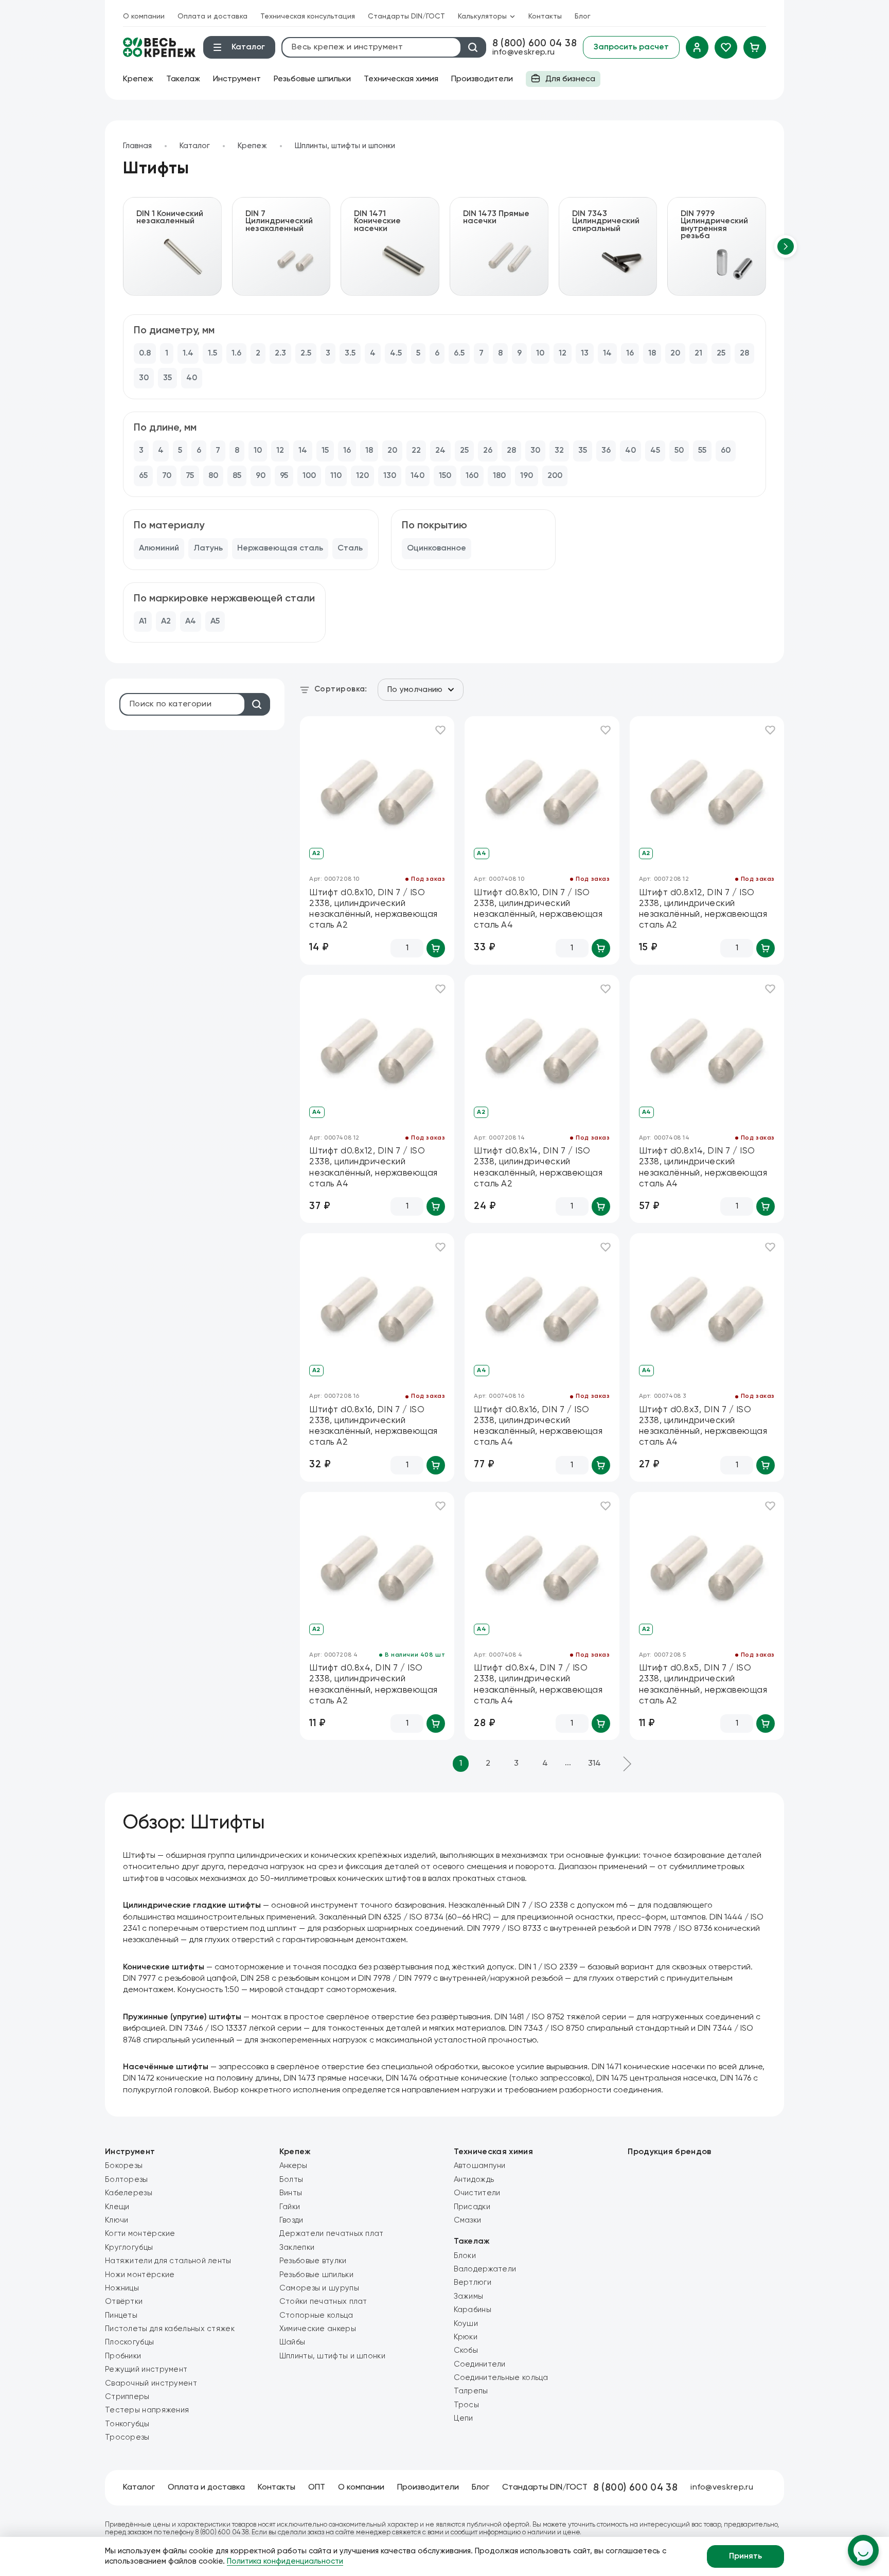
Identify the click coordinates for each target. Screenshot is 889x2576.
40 (192, 378)
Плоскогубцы (129, 2342)
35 (167, 378)
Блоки (465, 2256)
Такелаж (183, 79)
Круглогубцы (129, 2248)
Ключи (117, 2220)
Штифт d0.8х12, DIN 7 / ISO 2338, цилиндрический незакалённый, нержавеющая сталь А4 (374, 1168)
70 (167, 476)
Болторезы (127, 2180)
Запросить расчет (631, 47)
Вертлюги (473, 2282)
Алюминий (159, 548)
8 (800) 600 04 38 (535, 43)
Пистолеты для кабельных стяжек (170, 2329)
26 (488, 451)
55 (702, 451)
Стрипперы (127, 2397)
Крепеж (138, 79)
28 (744, 353)
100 (309, 476)
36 (606, 451)
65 (143, 476)
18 (652, 353)
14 (607, 353)
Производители (482, 79)
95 (284, 476)
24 (440, 451)
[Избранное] (726, 47)
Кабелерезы (129, 2193)
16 (630, 353)
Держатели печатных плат (332, 2234)
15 (325, 451)
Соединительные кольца (501, 2378)
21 (698, 353)
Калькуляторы (482, 16)
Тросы (467, 2405)
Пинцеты (121, 2315)
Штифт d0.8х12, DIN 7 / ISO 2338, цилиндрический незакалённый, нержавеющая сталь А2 (703, 909)
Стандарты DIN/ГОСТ (406, 16)
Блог (583, 16)
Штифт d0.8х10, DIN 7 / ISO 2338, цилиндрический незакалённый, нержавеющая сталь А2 (374, 909)
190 (527, 476)
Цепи (464, 2418)
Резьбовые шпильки (312, 79)
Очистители (477, 2193)
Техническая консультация (308, 16)
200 (555, 476)
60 (726, 451)
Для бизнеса (561, 81)
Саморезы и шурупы (319, 2288)
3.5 (350, 353)
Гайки (290, 2207)
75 (190, 476)
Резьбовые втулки (313, 2261)
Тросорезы (127, 2437)
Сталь (350, 548)
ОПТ (317, 2488)
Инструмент (237, 79)
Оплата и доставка (212, 16)
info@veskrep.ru (524, 52)
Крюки (466, 2337)
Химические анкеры (318, 2329)
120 (362, 476)
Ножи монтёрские (140, 2275)
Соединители (480, 2364)
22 (416, 451)
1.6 (236, 353)
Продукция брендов (669, 2152)
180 (499, 476)
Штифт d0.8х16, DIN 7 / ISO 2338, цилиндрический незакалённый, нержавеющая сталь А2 (374, 1426)
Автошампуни (480, 2166)
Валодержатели (485, 2269)
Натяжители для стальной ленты (168, 2261)
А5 (215, 621)
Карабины (473, 2310)
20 (675, 353)
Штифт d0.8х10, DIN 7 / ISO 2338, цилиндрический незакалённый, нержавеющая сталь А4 (538, 909)
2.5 (306, 353)
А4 (191, 621)
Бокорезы (124, 2166)
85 (237, 476)
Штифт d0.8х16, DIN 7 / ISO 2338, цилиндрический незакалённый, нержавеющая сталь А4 (538, 1426)
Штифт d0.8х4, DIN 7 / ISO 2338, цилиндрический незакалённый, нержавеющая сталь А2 (374, 1685)
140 (417, 476)
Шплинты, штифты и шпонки (345, 146)
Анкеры (294, 2166)
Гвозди (291, 2220)
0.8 (145, 353)
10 (540, 353)
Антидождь (474, 2180)
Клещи (117, 2207)
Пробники (123, 2356)
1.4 (188, 353)
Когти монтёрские (140, 2234)
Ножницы (122, 2288)
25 (721, 353)
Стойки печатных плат (323, 2302)
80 (213, 476)
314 (594, 1764)
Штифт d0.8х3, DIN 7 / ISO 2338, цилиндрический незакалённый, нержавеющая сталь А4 (703, 1426)
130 (390, 476)
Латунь (208, 548)
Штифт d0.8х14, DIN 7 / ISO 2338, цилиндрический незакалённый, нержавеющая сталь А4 (703, 1168)
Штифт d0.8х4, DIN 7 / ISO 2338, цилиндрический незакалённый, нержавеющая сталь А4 (538, 1685)
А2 (166, 621)
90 (261, 476)
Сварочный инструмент (151, 2383)
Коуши (466, 2324)
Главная (137, 146)
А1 (143, 621)
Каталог (195, 146)
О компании (144, 16)
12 (563, 353)
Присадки (472, 2207)
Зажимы (469, 2296)
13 (585, 353)
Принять (745, 2556)
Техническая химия (401, 79)
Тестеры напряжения (147, 2410)
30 (144, 378)
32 (559, 451)
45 (655, 451)
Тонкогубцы (127, 2424)
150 (445, 476)
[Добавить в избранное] (440, 730)
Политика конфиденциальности (285, 2561)
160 (472, 476)
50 (679, 451)
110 (336, 476)
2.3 (280, 353)
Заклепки (297, 2248)
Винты (291, 2193)
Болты (291, 2180)
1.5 (212, 353)
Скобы (466, 2350)
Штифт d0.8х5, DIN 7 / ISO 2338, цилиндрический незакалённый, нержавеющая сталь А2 (703, 1685)
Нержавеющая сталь (280, 548)
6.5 (459, 353)
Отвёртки (124, 2302)
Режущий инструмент (146, 2369)
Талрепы (471, 2391)
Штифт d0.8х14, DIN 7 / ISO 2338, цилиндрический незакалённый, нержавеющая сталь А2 (538, 1168)
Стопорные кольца (316, 2315)
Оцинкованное (437, 548)
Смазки (468, 2220)
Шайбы (292, 2342)
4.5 (396, 353)
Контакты (545, 16)
